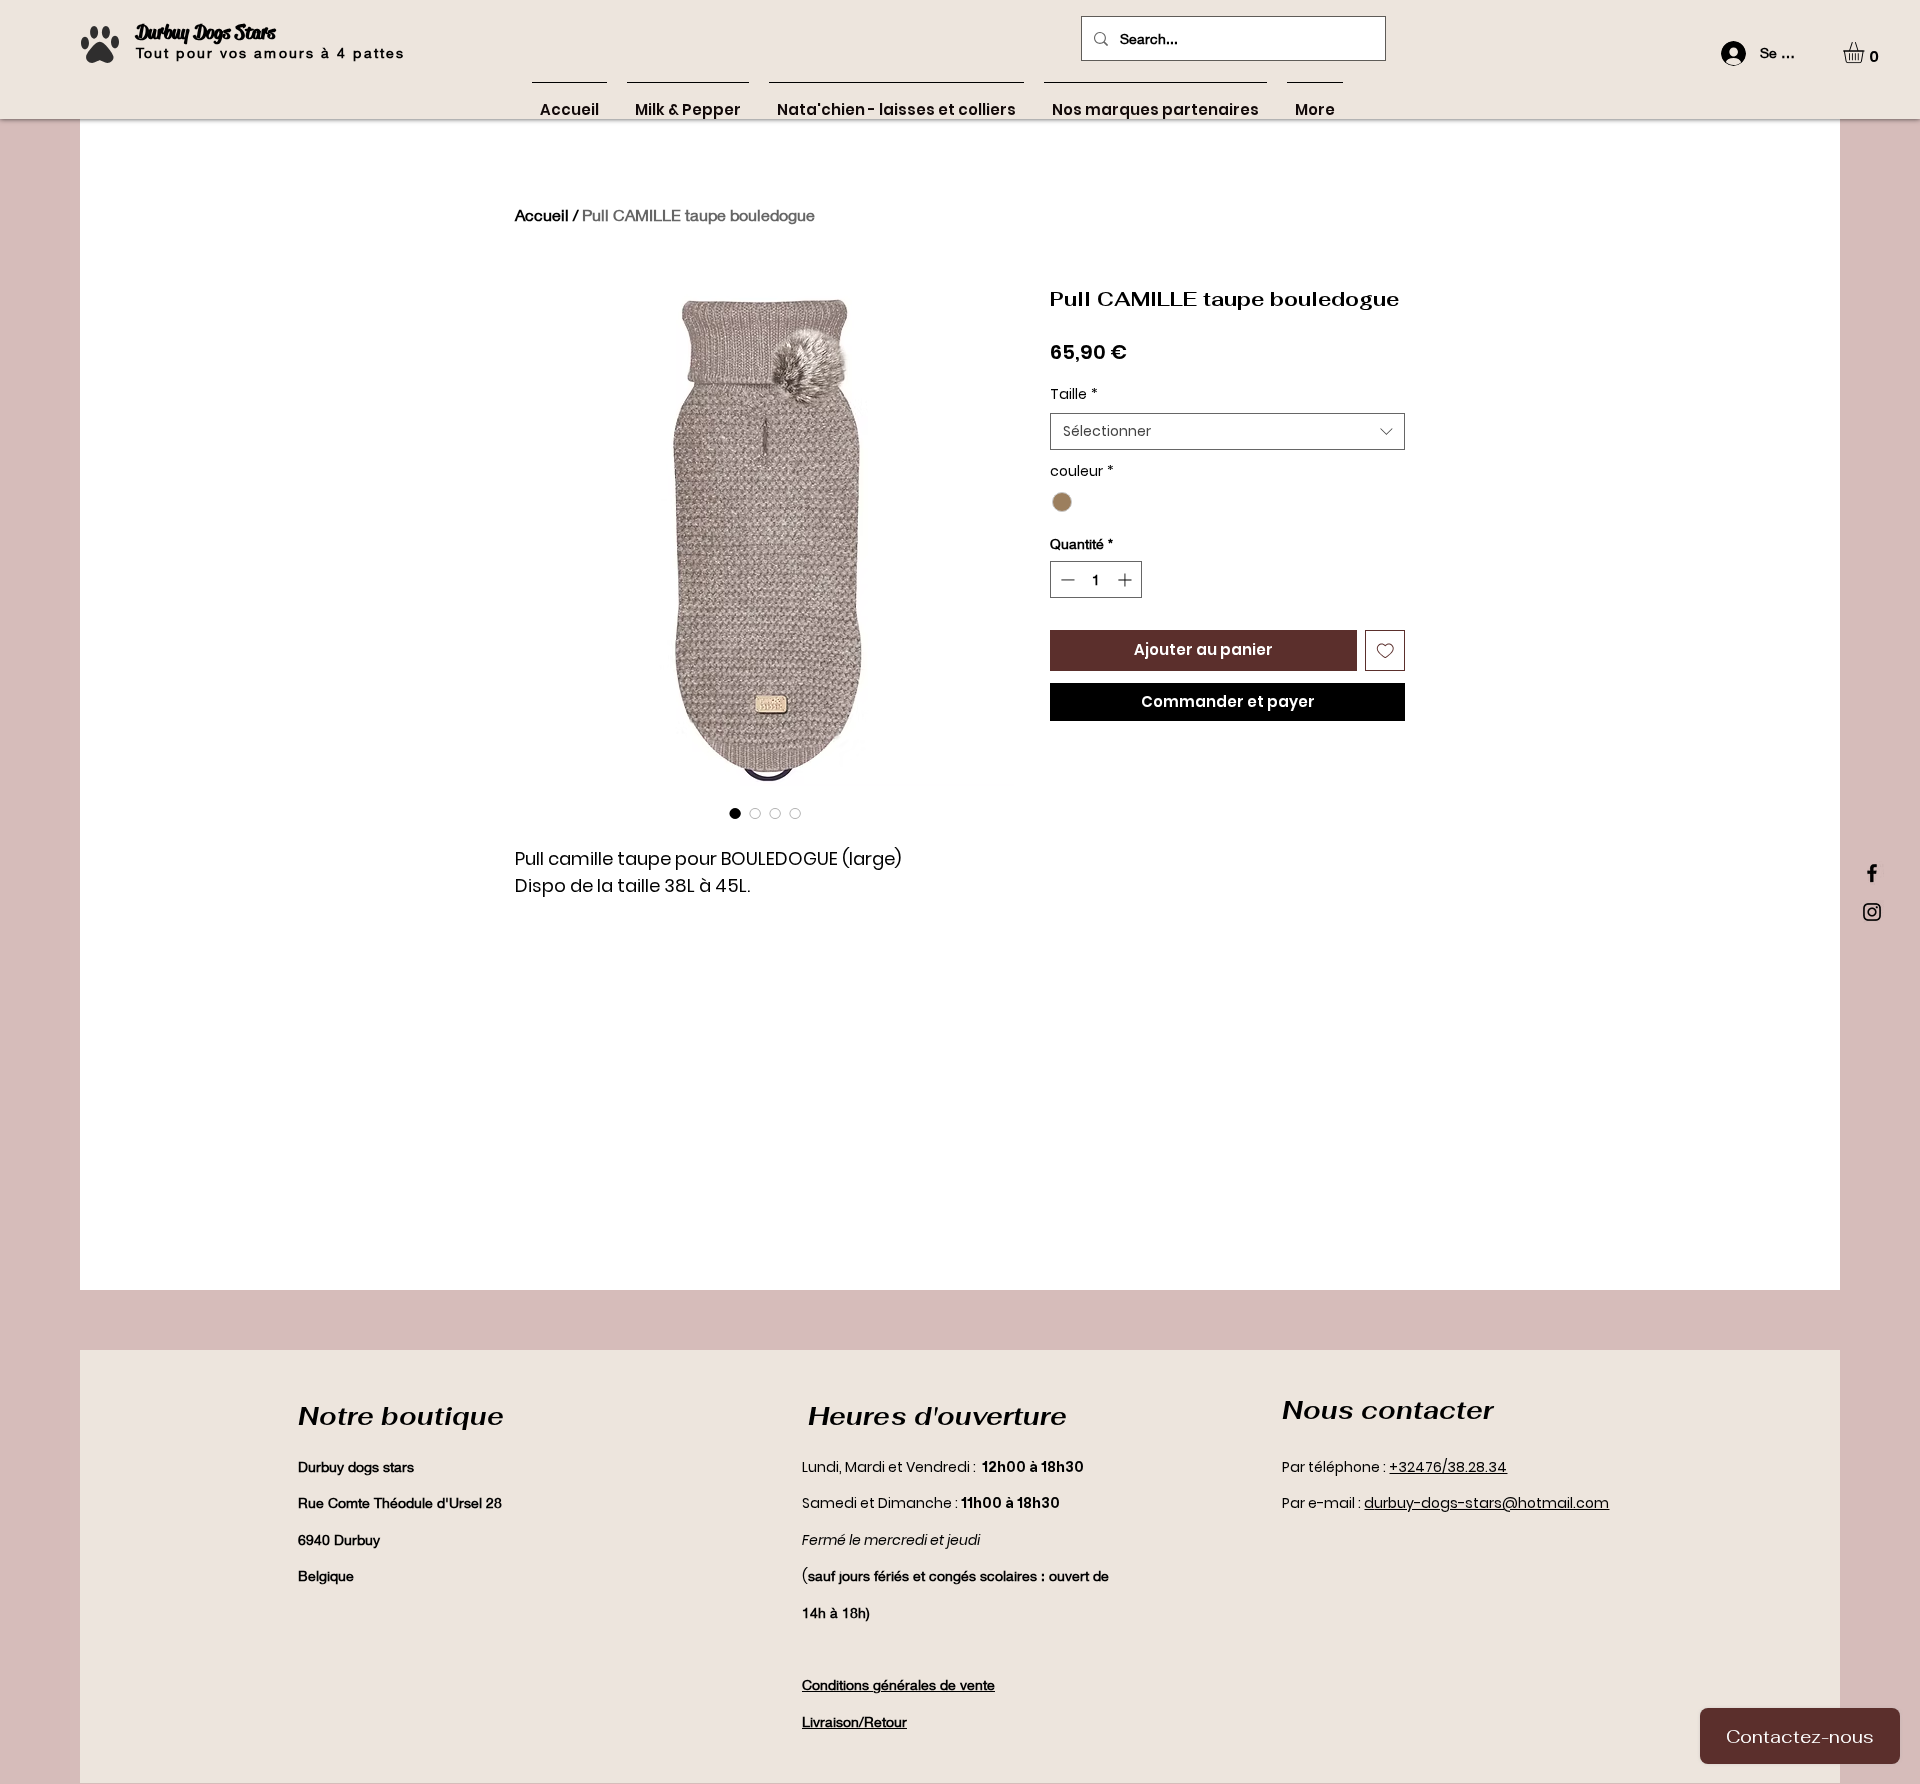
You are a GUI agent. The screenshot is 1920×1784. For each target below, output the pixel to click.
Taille (1074, 394)
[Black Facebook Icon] (1872, 873)
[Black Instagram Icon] (1872, 912)
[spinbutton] (1096, 579)
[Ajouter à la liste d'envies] (1385, 650)
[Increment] (1126, 579)
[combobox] (1227, 432)
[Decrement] (1065, 579)
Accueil (542, 214)
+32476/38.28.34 (1448, 1467)
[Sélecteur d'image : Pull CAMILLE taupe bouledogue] (735, 813)
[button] (1866, 52)
